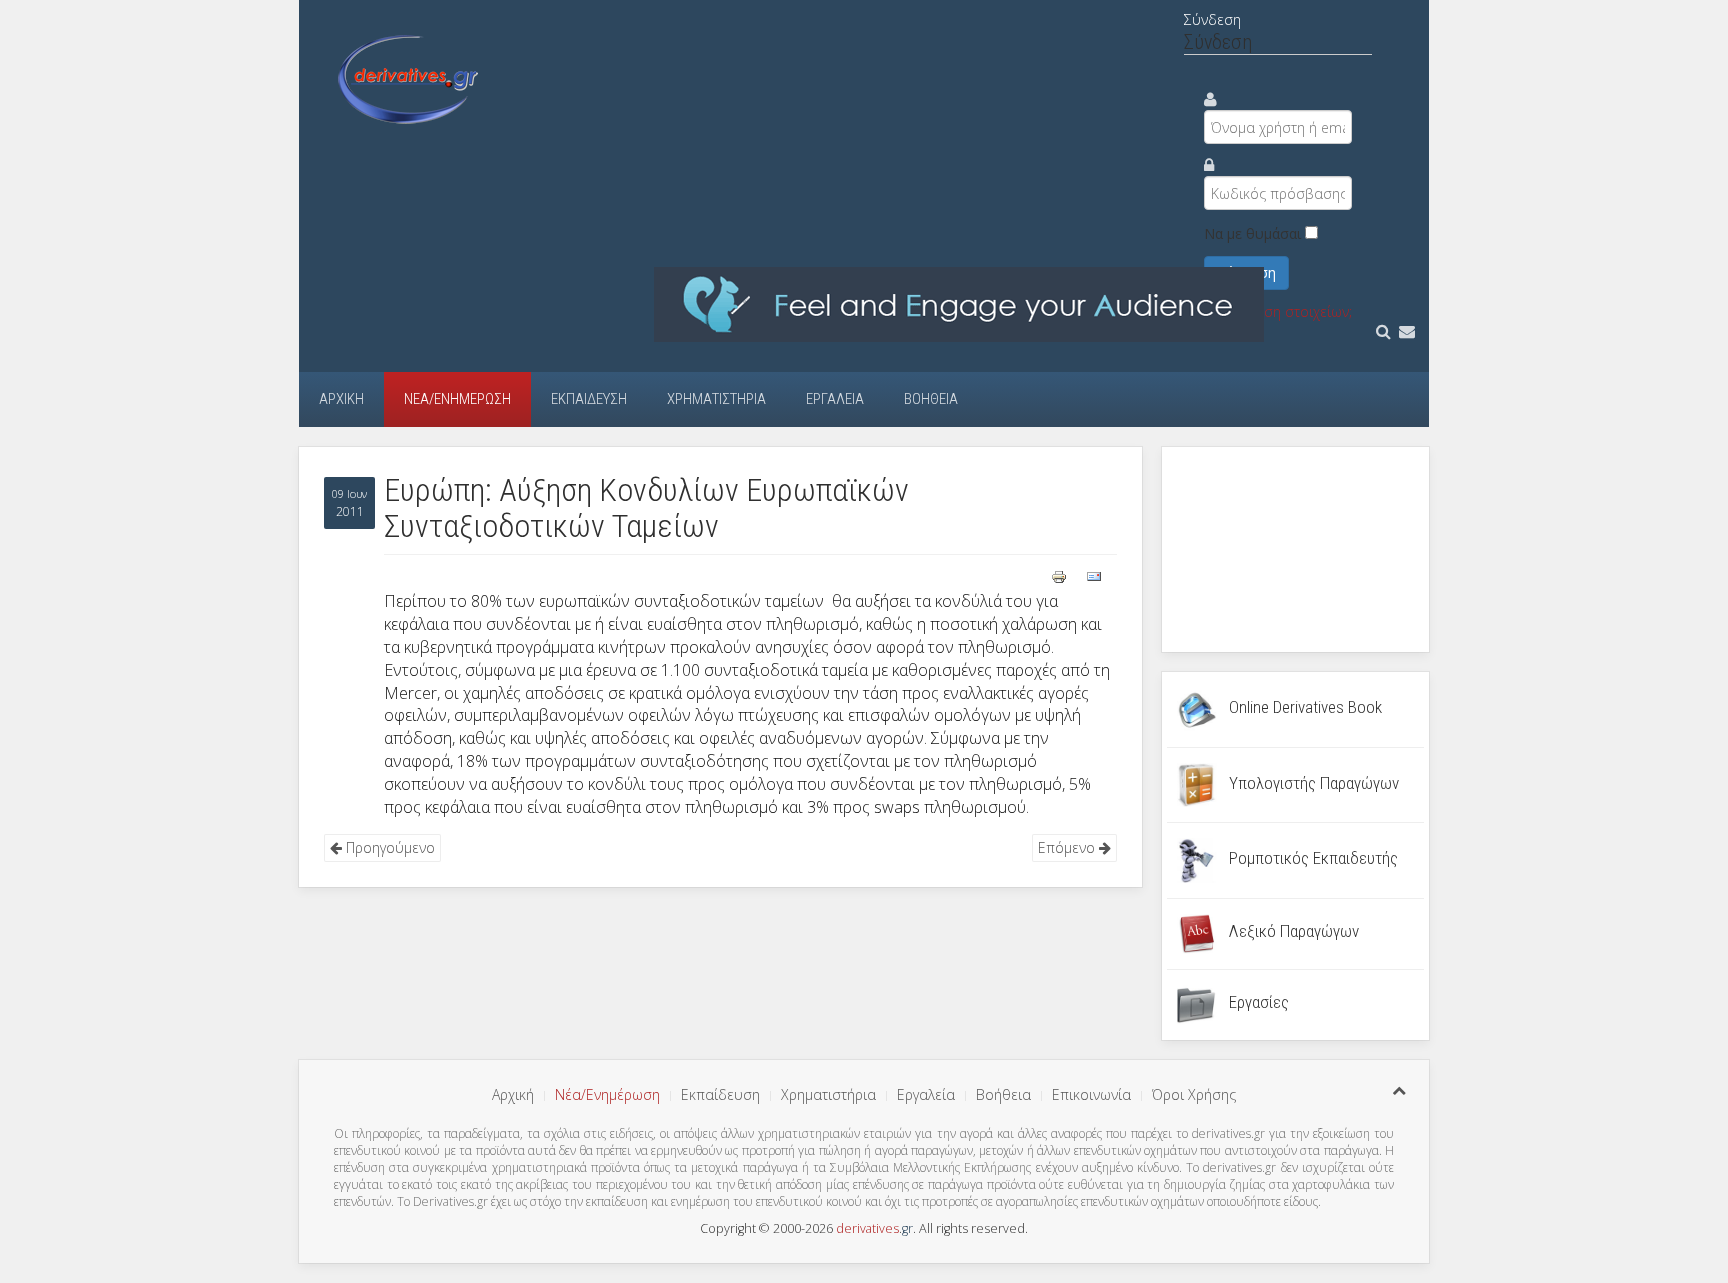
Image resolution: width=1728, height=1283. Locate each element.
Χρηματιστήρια (716, 399)
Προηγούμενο (388, 847)
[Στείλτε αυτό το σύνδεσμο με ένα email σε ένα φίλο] (1094, 574)
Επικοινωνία (1091, 1094)
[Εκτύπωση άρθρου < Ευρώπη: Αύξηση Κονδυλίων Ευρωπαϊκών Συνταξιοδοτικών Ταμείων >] (1061, 574)
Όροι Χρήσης (1194, 1094)
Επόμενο (1068, 847)
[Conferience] (959, 303)
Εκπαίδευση (589, 399)
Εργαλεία (835, 399)
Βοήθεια (931, 399)
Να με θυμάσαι (1252, 233)
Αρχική (341, 399)
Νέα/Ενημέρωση (457, 399)
